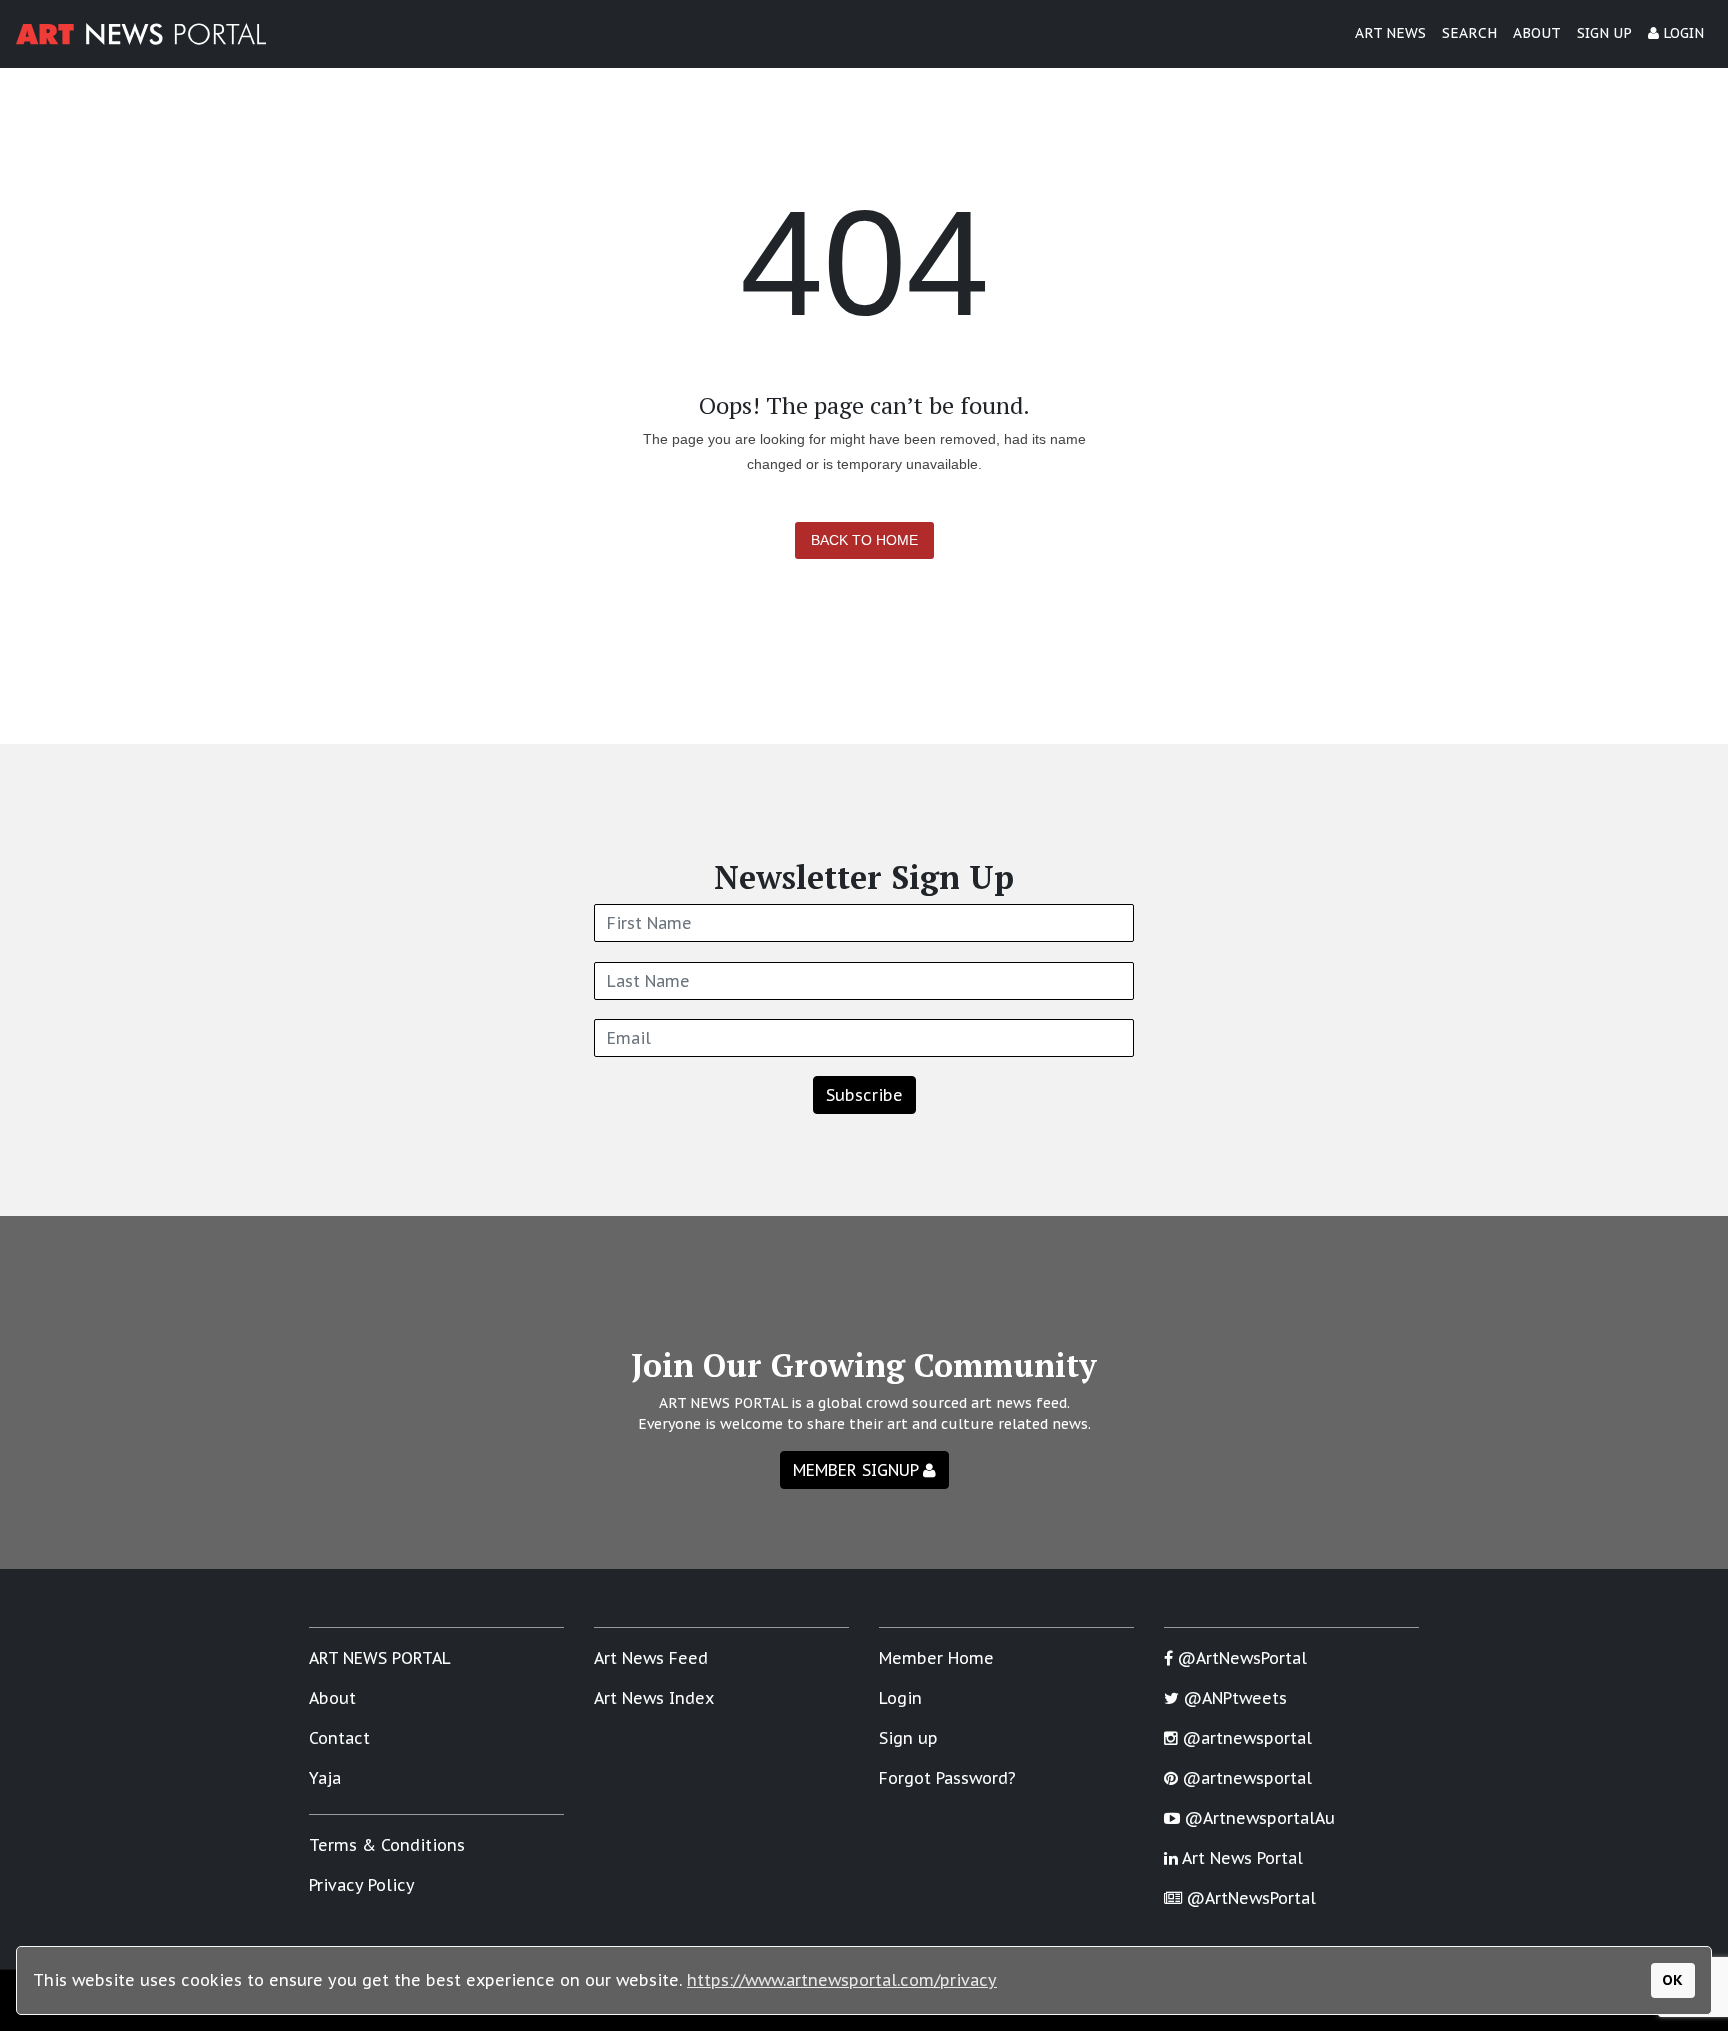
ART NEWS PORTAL (380, 1658)
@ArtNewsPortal (1240, 1658)
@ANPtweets (1233, 1698)
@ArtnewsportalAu (1257, 1818)
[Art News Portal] (141, 34)
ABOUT (1537, 33)
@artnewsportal (1245, 1738)
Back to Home (864, 540)
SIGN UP (1604, 33)
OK (1672, 1979)
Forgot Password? (947, 1778)
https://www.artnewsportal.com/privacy (842, 1980)
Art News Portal (1240, 1858)
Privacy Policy (362, 1885)
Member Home (936, 1658)
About (332, 1698)
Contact (339, 1738)
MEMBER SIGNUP (858, 1470)
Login (900, 1698)
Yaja (325, 1778)
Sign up (908, 1738)
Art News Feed (651, 1658)
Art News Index (654, 1698)
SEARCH (1469, 33)
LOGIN (1681, 33)
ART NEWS (1390, 33)
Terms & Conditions (387, 1845)
